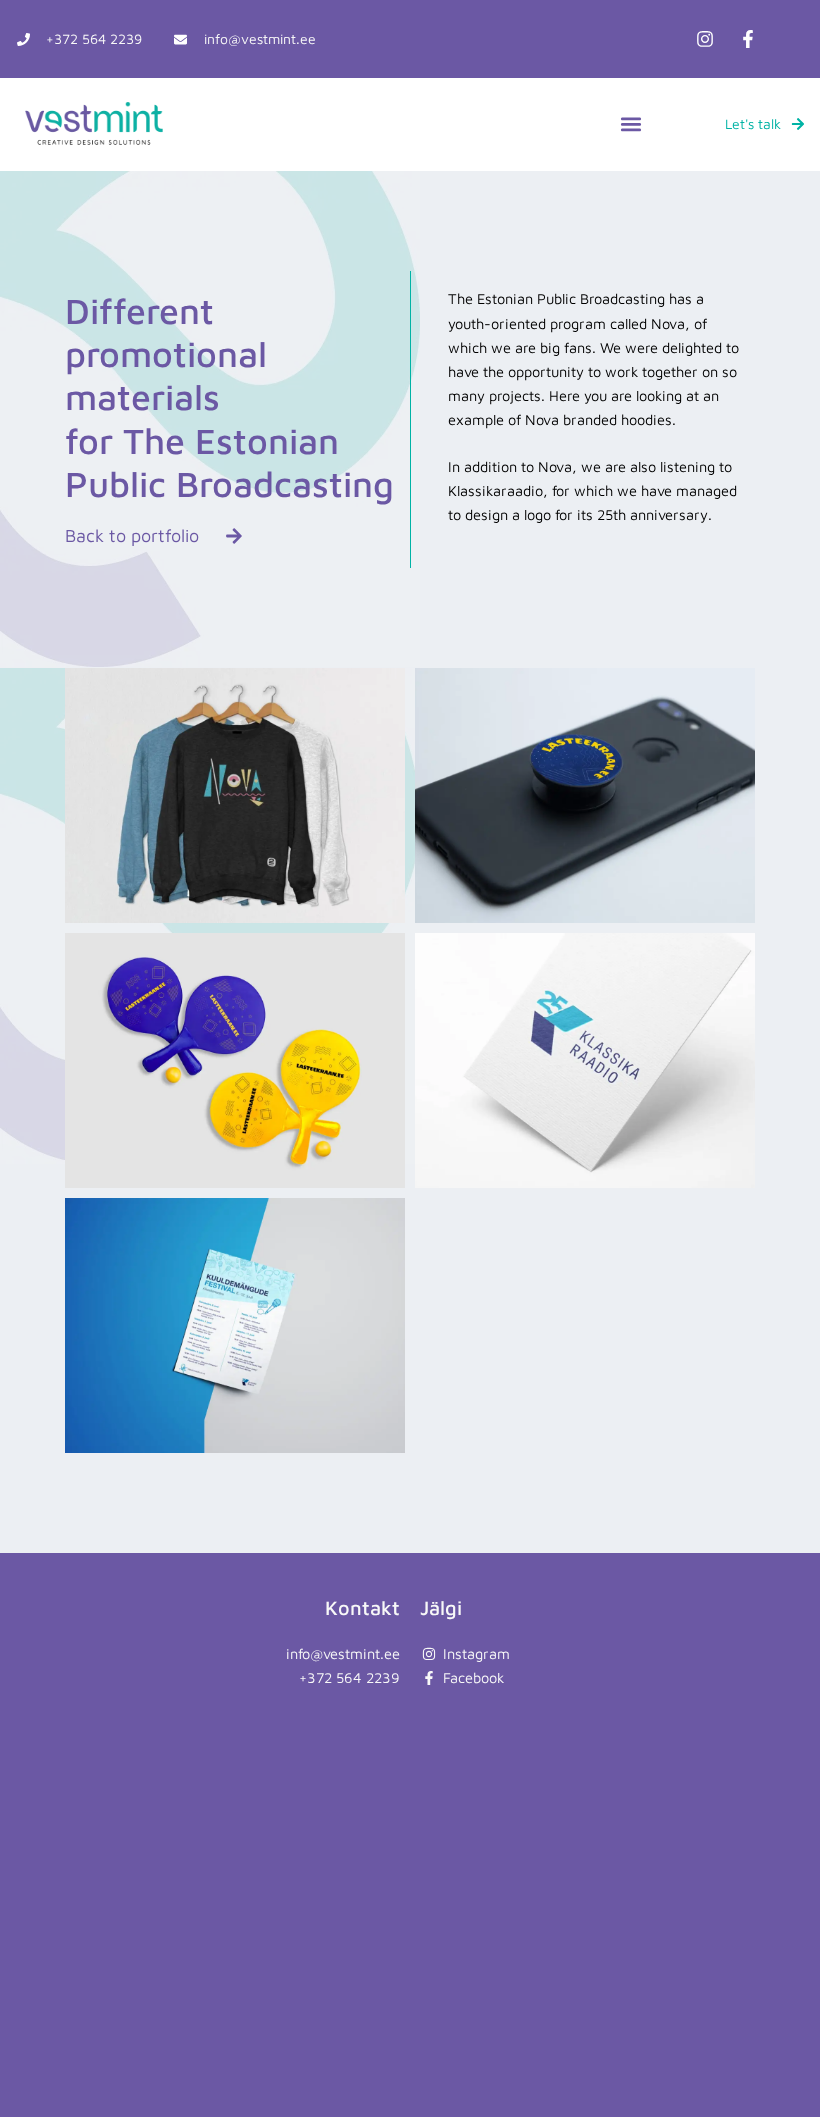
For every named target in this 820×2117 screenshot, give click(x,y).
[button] (630, 124)
